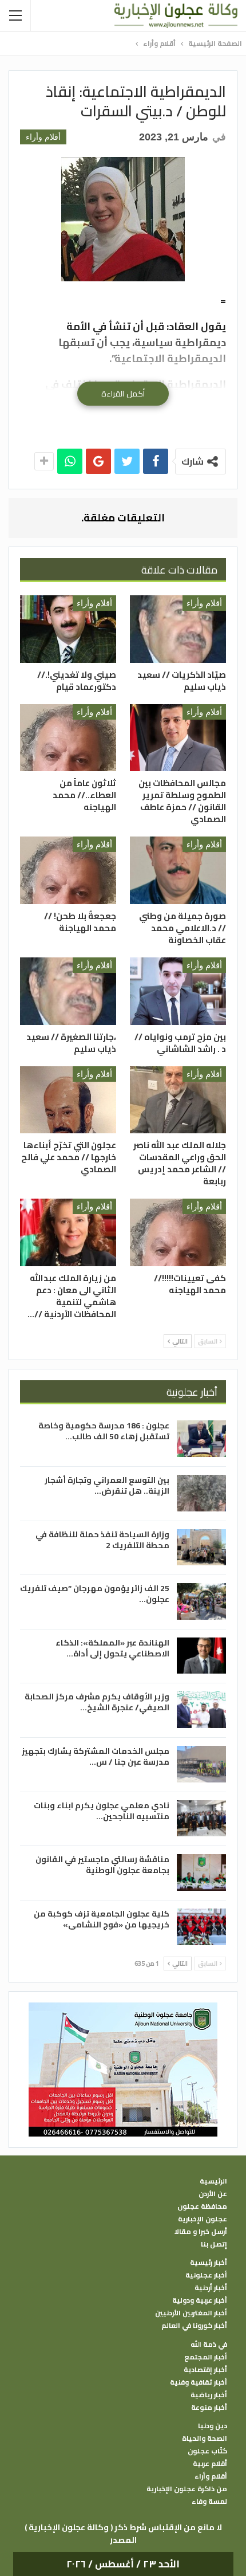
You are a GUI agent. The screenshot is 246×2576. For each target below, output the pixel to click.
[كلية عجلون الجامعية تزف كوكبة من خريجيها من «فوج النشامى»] (201, 1927)
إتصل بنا (214, 2244)
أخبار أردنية (211, 2288)
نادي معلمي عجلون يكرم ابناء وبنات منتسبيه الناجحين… (102, 1811)
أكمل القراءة (123, 394)
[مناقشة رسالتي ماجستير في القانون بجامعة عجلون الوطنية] (201, 1872)
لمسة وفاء (209, 2502)
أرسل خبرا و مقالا (201, 2232)
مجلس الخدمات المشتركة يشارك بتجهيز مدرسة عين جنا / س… (96, 1756)
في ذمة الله (209, 2345)
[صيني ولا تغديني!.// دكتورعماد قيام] (68, 629)
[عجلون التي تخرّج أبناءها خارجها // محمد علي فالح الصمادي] (68, 1100)
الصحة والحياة (205, 2438)
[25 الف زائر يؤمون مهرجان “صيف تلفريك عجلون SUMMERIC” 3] (201, 1601)
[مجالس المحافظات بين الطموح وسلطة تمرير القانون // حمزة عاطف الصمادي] (178, 738)
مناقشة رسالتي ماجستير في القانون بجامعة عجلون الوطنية (102, 1865)
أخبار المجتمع (206, 2357)
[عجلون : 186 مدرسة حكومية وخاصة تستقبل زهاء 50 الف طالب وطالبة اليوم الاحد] (201, 1439)
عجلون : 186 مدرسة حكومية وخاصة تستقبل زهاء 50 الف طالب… (104, 1431)
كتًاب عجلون (207, 2451)
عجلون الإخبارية (203, 2219)
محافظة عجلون (202, 2206)
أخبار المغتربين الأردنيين (191, 2313)
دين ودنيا (213, 2426)
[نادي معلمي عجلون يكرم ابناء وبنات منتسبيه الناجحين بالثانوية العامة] (201, 1819)
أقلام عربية (210, 2464)
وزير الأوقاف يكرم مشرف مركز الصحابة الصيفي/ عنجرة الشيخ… (97, 1702)
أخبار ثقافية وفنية (199, 2382)
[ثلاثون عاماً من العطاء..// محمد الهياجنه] (68, 738)
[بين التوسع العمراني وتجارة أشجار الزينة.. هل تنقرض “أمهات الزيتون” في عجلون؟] (201, 1493)
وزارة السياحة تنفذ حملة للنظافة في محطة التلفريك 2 (102, 1540)
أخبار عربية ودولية (200, 2300)
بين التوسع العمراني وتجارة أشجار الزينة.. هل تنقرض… (107, 1485)
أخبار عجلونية (206, 2275)
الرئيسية (213, 2181)
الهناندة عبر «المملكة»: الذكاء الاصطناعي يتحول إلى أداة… (112, 1648)
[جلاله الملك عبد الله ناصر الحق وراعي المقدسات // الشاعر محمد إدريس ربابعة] (178, 1100)
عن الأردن (213, 2194)
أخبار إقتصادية (205, 2370)
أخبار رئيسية (209, 2263)
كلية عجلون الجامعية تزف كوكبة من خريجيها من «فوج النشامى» (102, 1919)
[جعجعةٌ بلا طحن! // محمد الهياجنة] (68, 870)
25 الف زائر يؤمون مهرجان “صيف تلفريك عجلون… (95, 1594)
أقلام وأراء (43, 137)
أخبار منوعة (209, 2408)
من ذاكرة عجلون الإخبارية (187, 2489)
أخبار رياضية (209, 2395)
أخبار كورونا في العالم (194, 2326)
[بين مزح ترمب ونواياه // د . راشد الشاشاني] (178, 991)
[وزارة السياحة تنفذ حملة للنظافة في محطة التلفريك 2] (201, 1548)
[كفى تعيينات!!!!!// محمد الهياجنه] (178, 1232)
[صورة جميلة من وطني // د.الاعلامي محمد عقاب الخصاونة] (178, 870)
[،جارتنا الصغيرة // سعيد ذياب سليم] (68, 991)
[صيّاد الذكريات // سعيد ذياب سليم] (178, 629)
